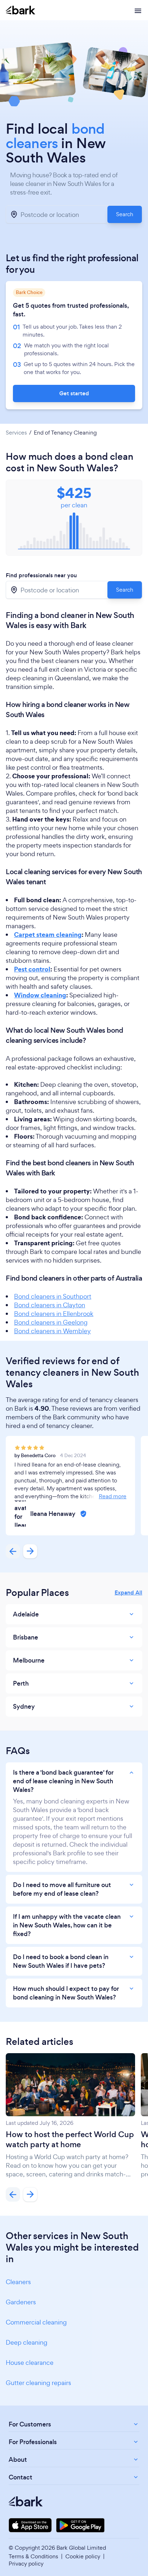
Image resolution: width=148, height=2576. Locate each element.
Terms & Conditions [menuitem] (33, 2556)
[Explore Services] (138, 10)
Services (16, 433)
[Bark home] (20, 10)
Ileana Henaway (53, 1514)
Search (125, 214)
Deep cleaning (27, 2342)
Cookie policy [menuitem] (83, 2556)
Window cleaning (40, 995)
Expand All (128, 1593)
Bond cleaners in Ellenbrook (54, 1314)
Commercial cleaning (36, 2322)
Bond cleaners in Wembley (52, 1331)
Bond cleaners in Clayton (50, 1305)
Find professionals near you (41, 575)
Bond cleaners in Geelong (51, 1322)
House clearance (30, 2363)
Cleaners (18, 2282)
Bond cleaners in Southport (53, 1296)
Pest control (32, 969)
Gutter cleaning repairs (38, 2383)
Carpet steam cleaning (48, 935)
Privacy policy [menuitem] (26, 2564)
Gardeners (21, 2302)
